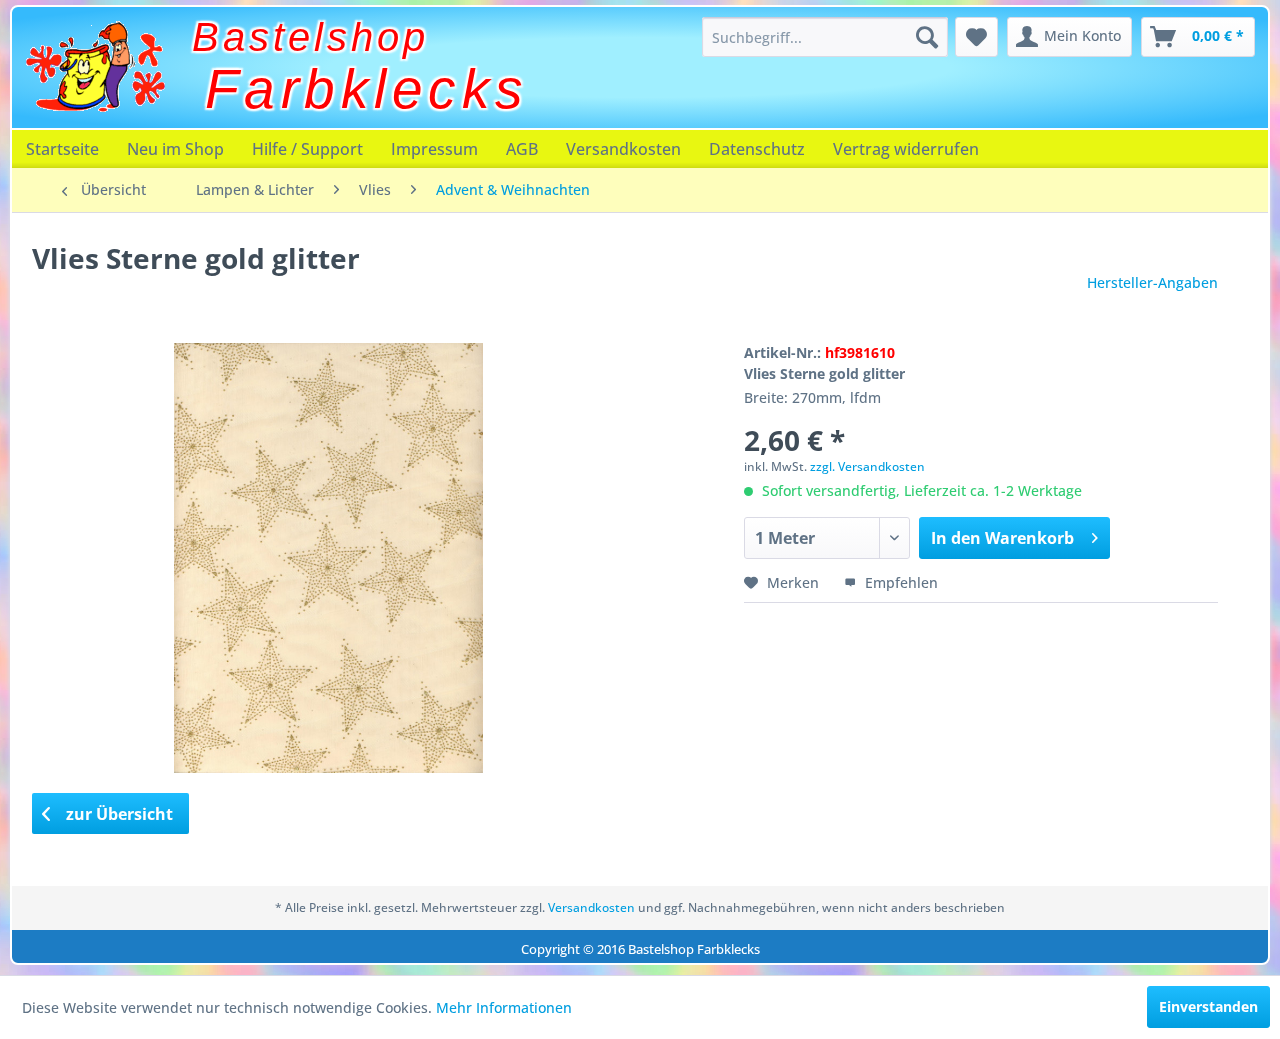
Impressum (434, 149)
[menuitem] (825, 37)
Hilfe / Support (307, 149)
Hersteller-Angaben (1152, 282)
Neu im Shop (175, 149)
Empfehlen (899, 582)
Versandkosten (623, 149)
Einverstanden (1208, 1006)
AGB (522, 149)
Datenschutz (757, 149)
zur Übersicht (117, 814)
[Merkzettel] (976, 37)
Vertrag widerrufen (906, 149)
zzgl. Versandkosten (867, 466)
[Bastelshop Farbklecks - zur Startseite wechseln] (95, 67)
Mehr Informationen (504, 1007)
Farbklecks (367, 89)
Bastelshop (310, 37)
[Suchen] (927, 37)
